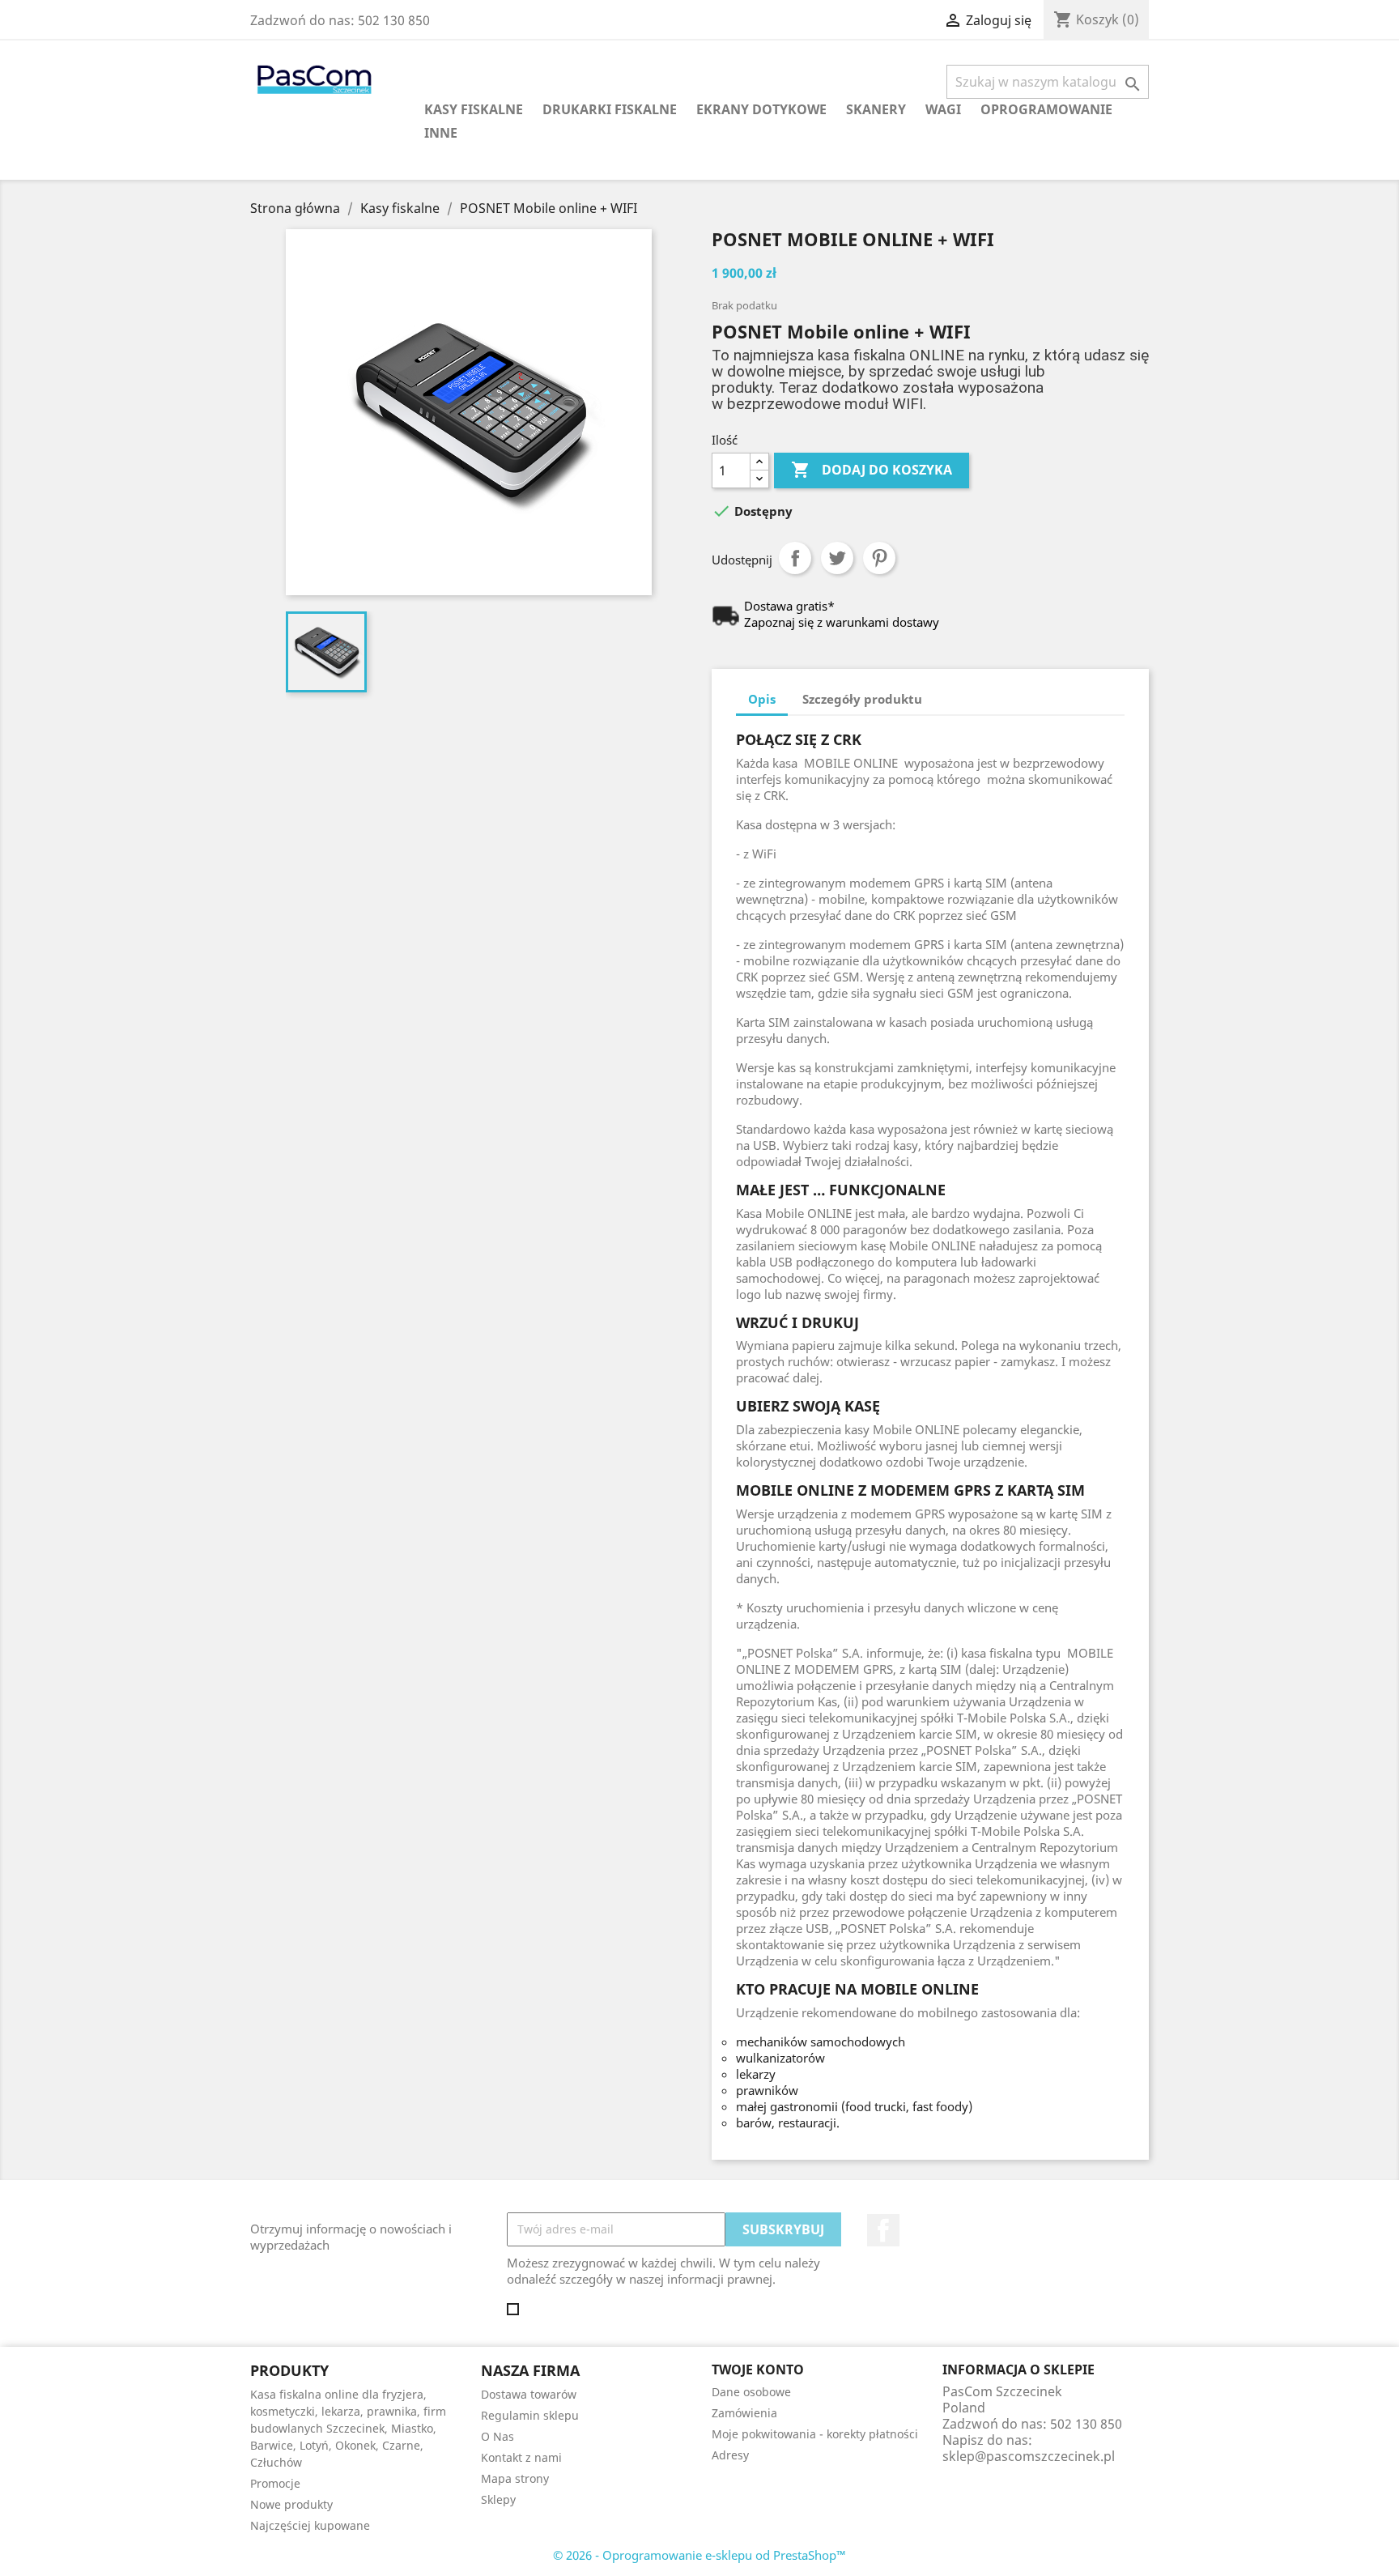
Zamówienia (744, 2413)
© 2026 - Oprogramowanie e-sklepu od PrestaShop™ (699, 2555)
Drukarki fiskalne (610, 109)
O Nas (498, 2436)
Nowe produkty (291, 2504)
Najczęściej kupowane (310, 2525)
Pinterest (879, 558)
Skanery (876, 109)
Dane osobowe (751, 2392)
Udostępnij (795, 558)
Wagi (943, 109)
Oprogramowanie (1046, 109)
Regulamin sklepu (530, 2415)
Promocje (275, 2483)
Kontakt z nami (521, 2457)
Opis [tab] (762, 699)
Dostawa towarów (529, 2394)
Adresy (730, 2455)
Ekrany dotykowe (761, 109)
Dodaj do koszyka (872, 470)
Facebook (883, 2230)
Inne (441, 133)
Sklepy (498, 2499)
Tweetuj (837, 558)
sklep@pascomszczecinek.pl (1029, 2456)
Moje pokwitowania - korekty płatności (815, 2434)
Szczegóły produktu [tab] (862, 699)
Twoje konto (758, 2369)
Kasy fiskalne (474, 109)
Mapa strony (515, 2478)
